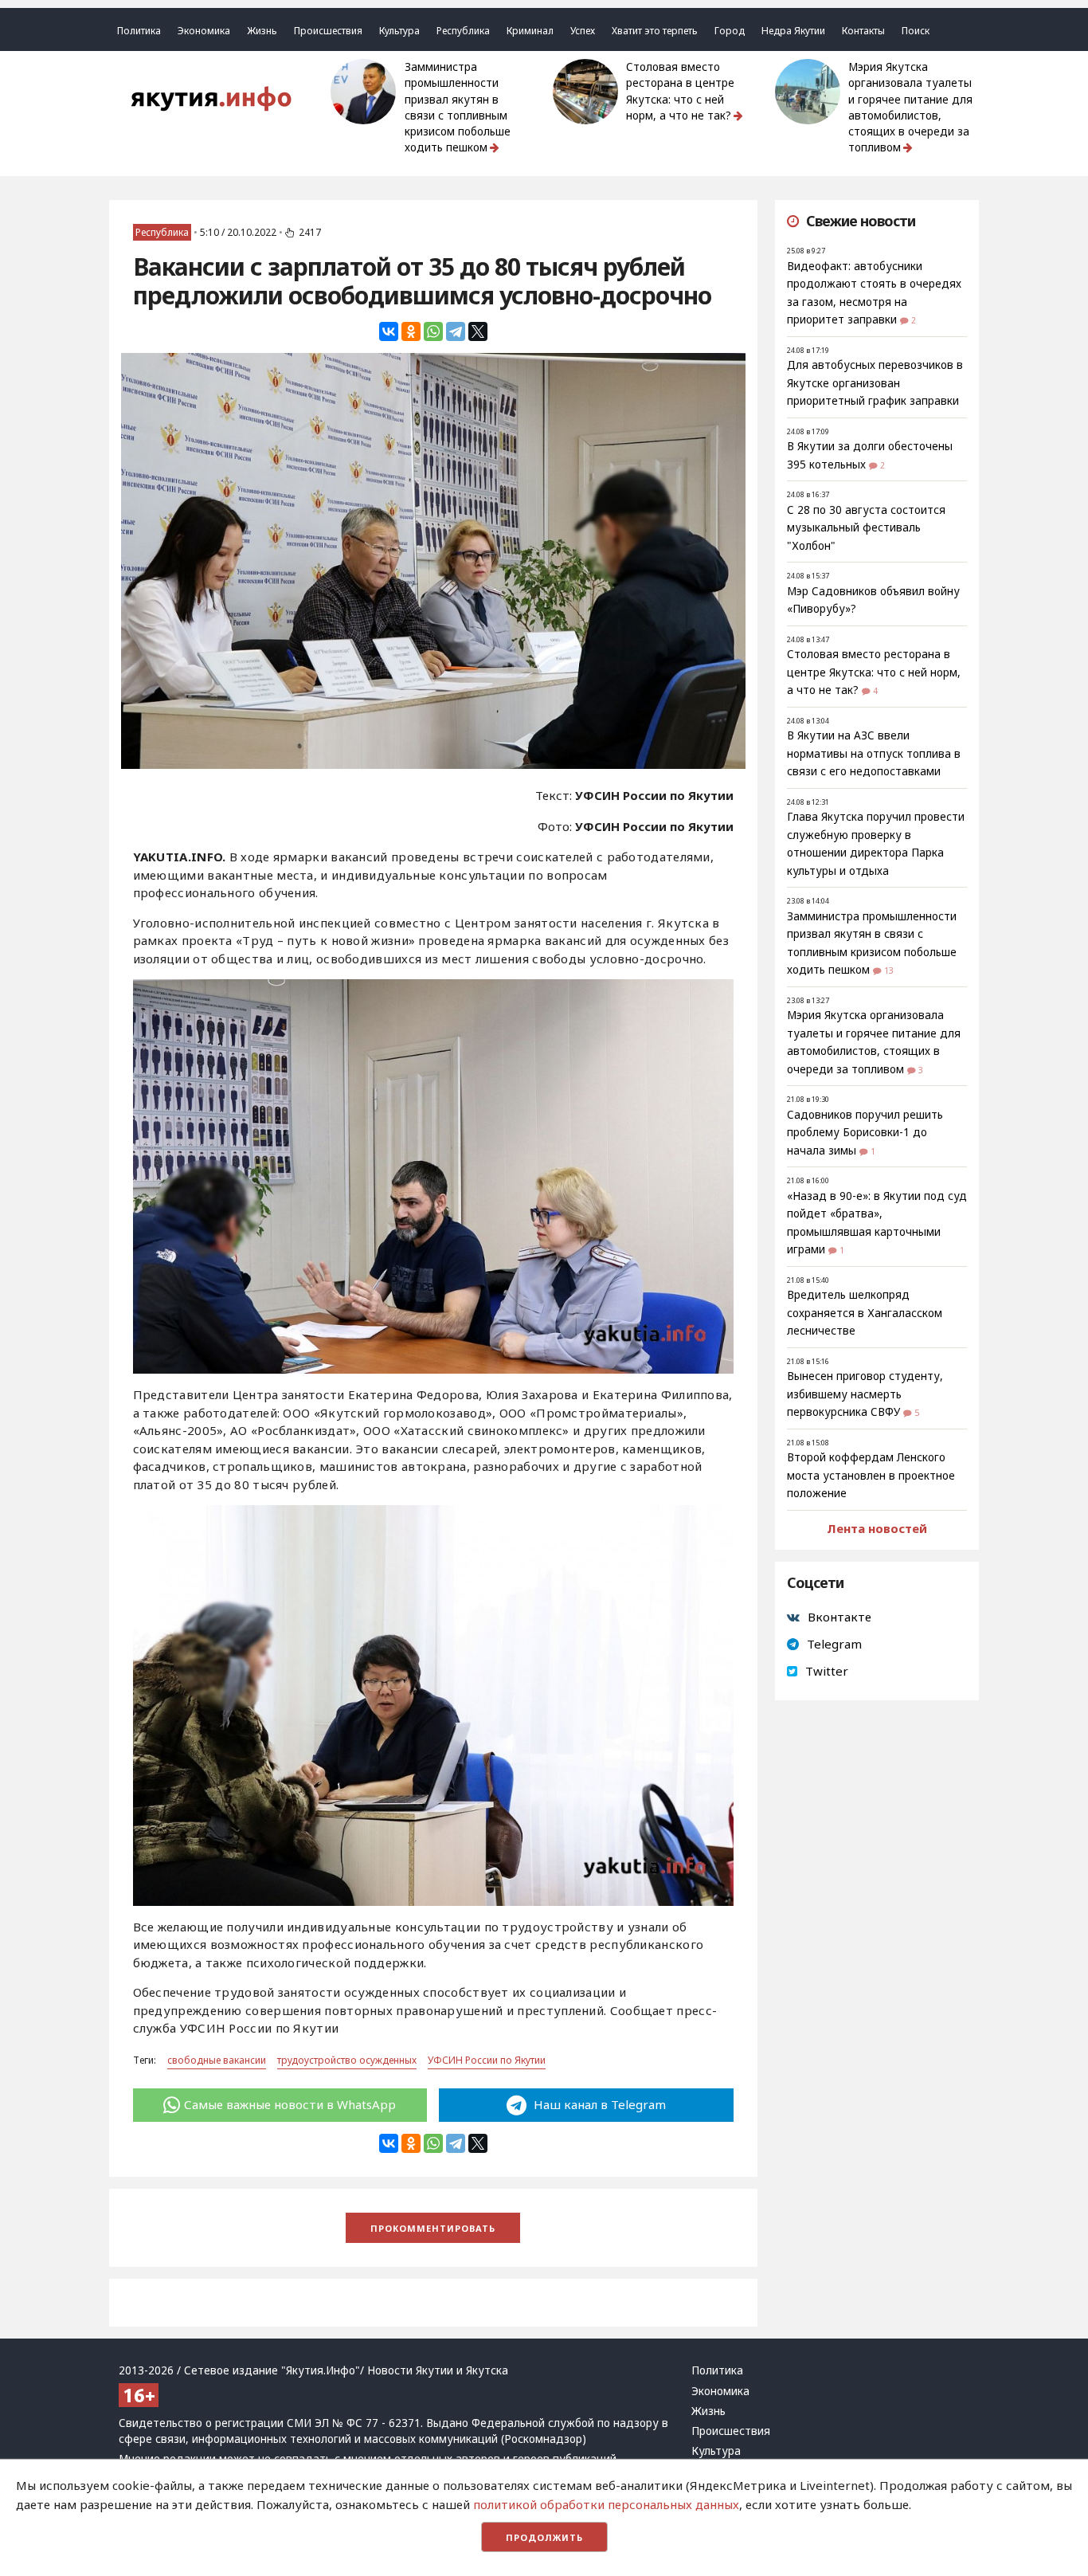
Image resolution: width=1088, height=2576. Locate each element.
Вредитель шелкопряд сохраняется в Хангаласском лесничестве (865, 1313)
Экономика (204, 31)
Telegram (834, 1644)
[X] (478, 331)
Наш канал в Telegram (598, 2104)
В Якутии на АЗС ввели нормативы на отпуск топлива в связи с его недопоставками (874, 753)
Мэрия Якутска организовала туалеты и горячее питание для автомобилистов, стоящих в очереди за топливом (910, 107)
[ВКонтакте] (389, 331)
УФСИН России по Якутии (487, 2060)
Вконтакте (839, 1617)
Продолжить (544, 2537)
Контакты (863, 31)
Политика (139, 31)
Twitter (827, 1671)
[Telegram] (456, 331)
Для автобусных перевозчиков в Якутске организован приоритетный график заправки (875, 383)
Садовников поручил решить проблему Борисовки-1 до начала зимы (865, 1133)
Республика (463, 31)
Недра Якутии (793, 31)
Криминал (530, 31)
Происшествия (328, 31)
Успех (583, 31)
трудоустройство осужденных (347, 2060)
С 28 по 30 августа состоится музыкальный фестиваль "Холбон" (866, 528)
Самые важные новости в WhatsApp (290, 2104)
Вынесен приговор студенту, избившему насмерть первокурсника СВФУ (865, 1394)
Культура (399, 31)
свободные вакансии (217, 2060)
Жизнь (262, 31)
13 (889, 970)
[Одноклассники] (411, 331)
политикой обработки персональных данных (606, 2504)
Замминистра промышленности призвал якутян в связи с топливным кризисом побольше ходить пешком (458, 107)
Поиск (916, 31)
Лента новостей (877, 1528)
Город (730, 31)
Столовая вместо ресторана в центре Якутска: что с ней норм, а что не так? (680, 91)
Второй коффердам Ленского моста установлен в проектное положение (871, 1475)
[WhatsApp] (433, 331)
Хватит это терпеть (655, 31)
